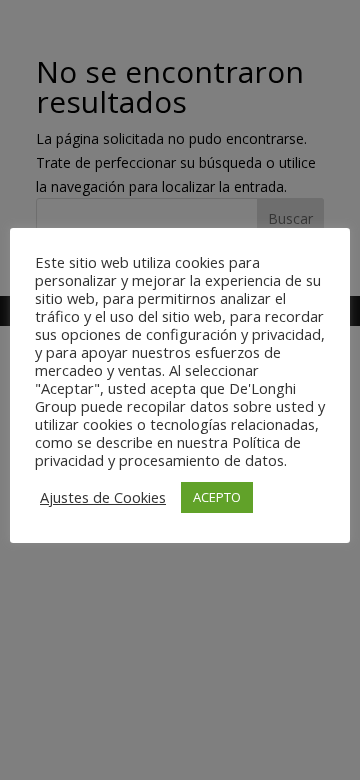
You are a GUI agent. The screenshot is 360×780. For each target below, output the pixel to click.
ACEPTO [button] (217, 497)
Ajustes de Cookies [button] (103, 497)
